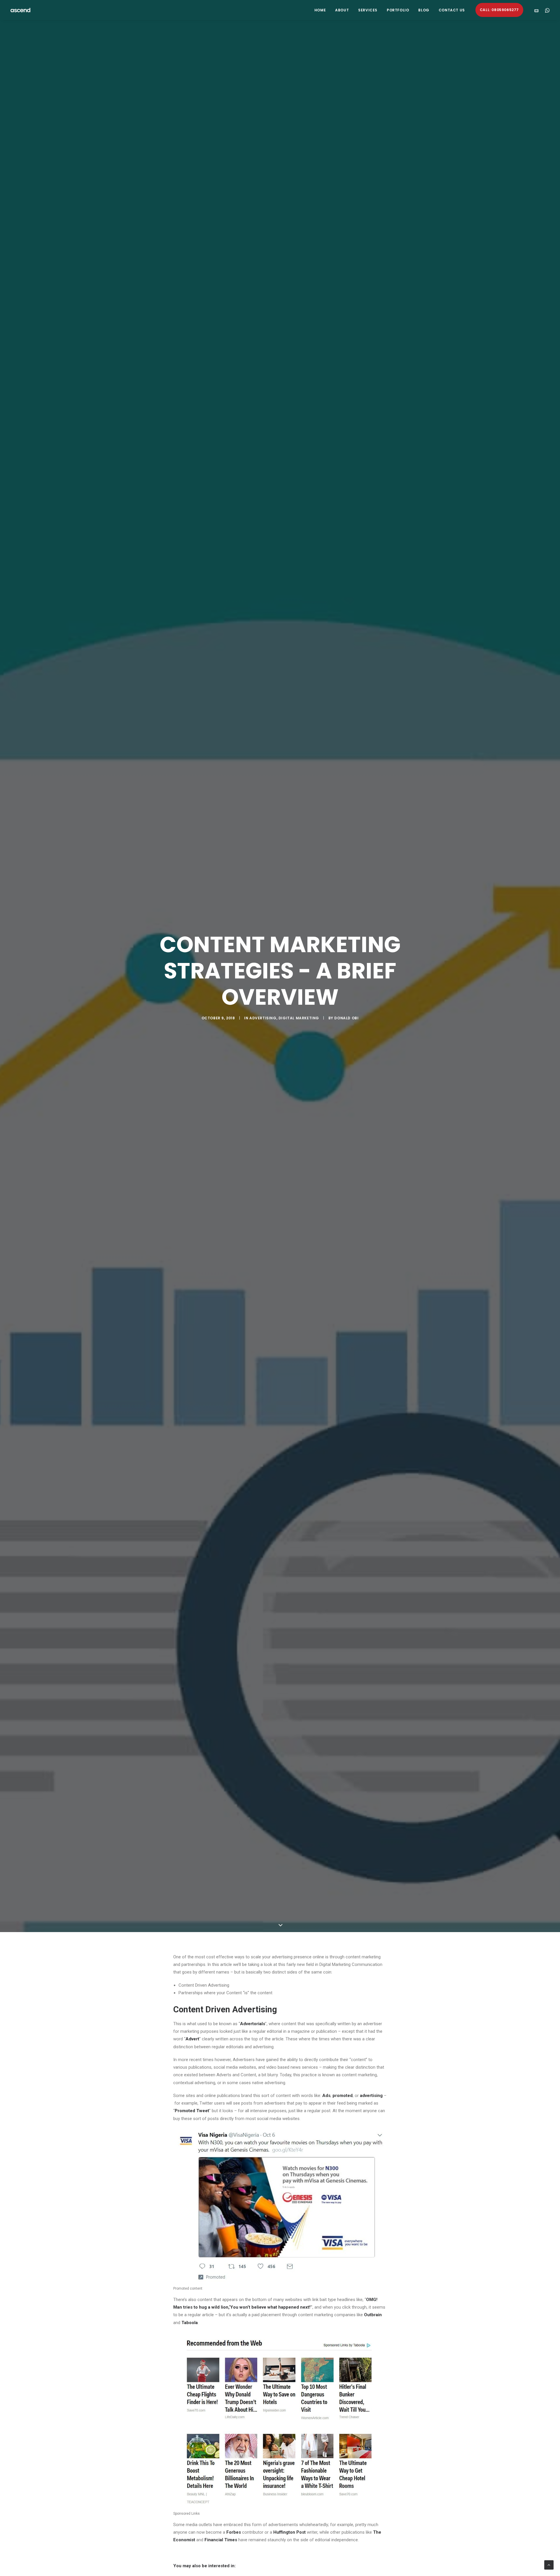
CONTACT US (452, 10)
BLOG (424, 10)
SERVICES (368, 10)
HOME (320, 10)
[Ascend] (20, 10)
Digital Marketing (299, 1018)
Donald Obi (346, 1018)
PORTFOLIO (398, 10)
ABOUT (342, 10)
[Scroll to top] (549, 2565)
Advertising (263, 1018)
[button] (538, 10)
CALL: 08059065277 (499, 10)
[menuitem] (320, 10)
